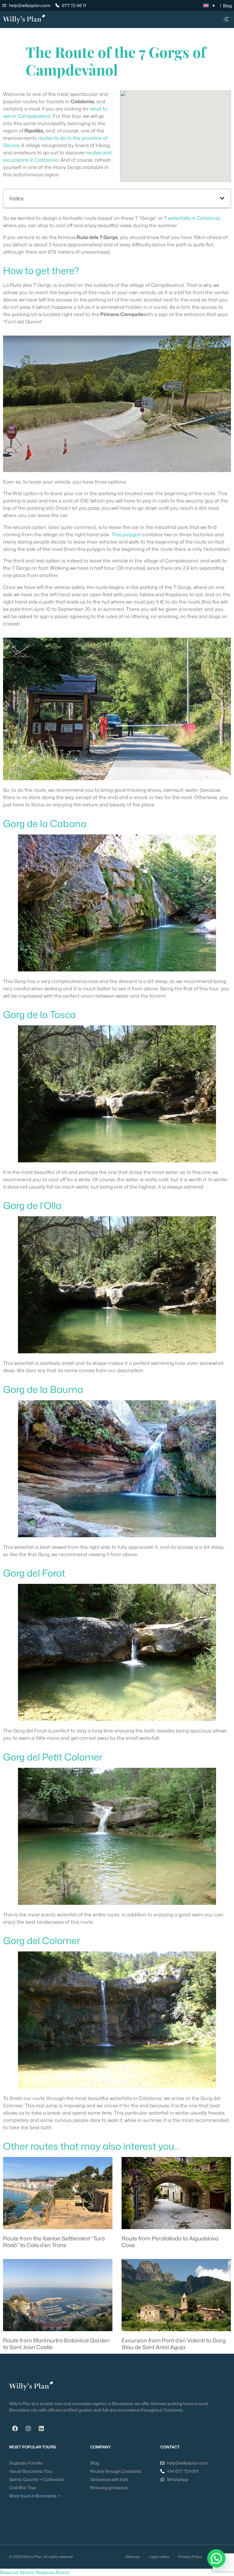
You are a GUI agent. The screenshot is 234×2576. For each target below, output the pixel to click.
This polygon (126, 534)
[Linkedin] (41, 2429)
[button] (226, 19)
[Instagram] (28, 2429)
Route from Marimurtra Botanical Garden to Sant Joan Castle (56, 2344)
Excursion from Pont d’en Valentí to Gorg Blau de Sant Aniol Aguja (174, 2344)
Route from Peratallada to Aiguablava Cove (170, 2242)
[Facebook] (15, 2429)
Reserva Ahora (17, 2572)
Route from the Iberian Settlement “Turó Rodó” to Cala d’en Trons (54, 2242)
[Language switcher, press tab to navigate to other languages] (209, 5)
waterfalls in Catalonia (194, 218)
